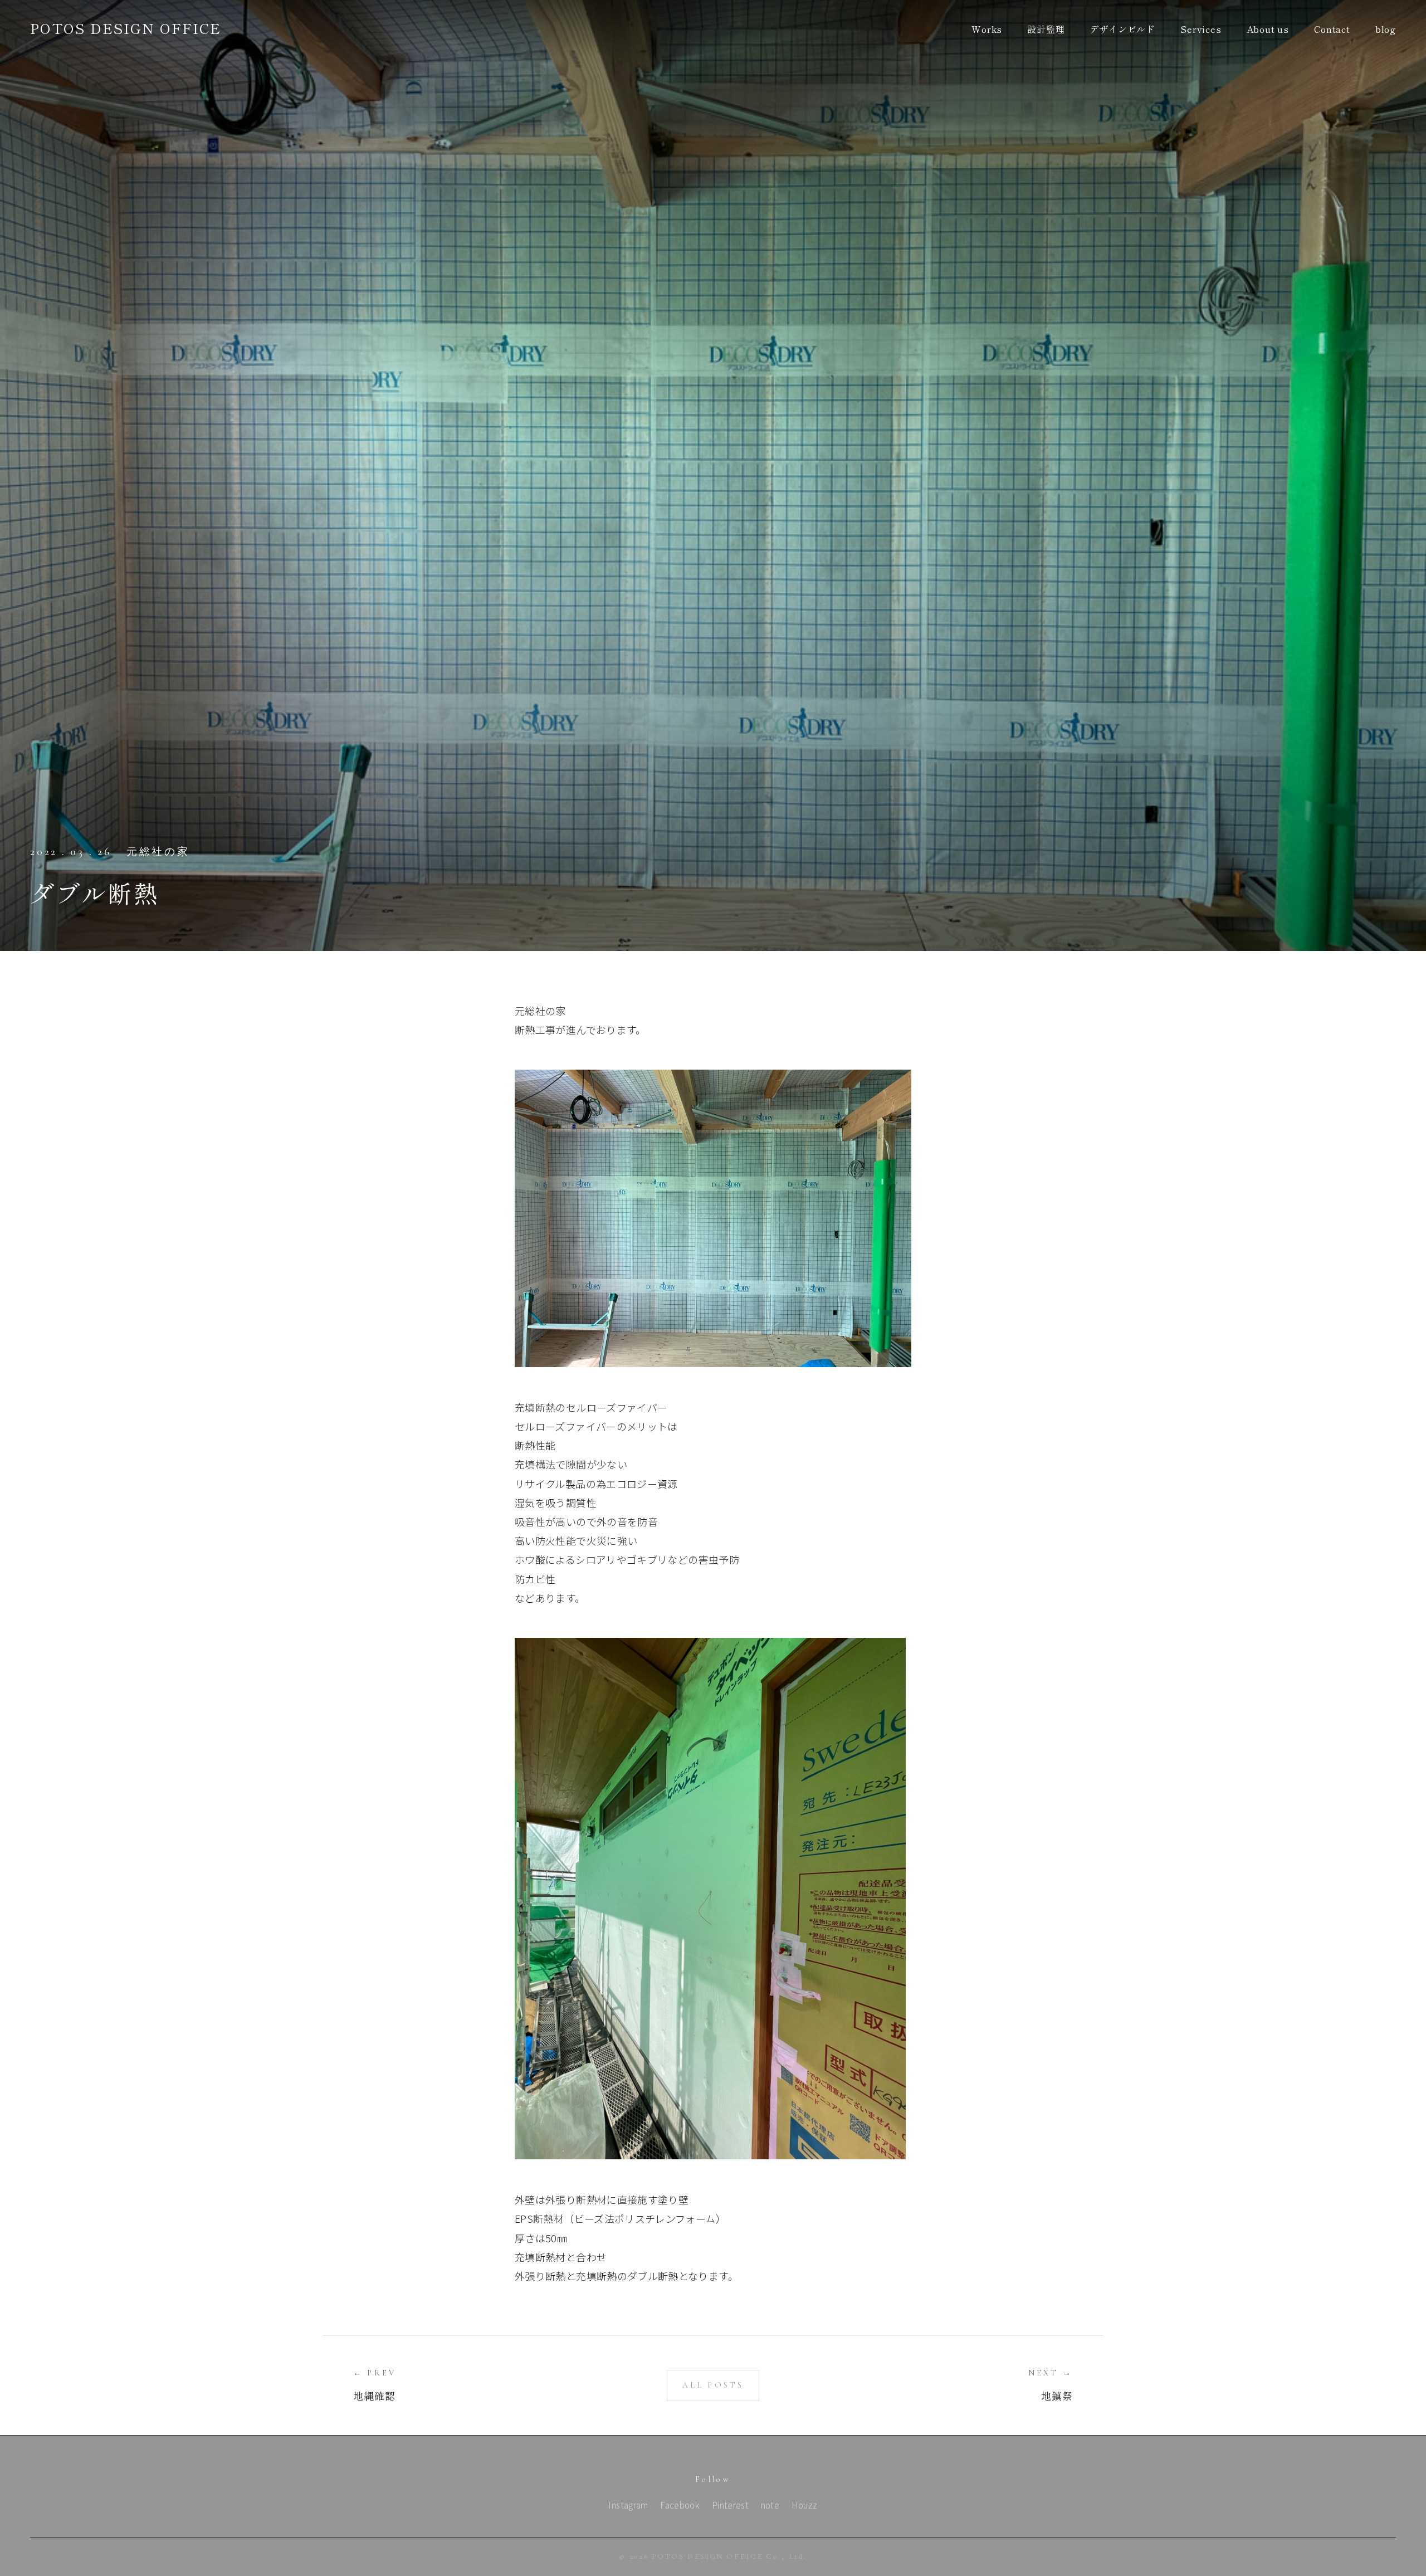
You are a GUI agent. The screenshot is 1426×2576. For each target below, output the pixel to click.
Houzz (805, 2505)
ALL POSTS (713, 2385)
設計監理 (1046, 29)
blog (1386, 29)
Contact (1332, 29)
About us (1268, 29)
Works (987, 29)
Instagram (628, 2505)
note (770, 2505)
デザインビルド (1122, 29)
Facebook (680, 2505)
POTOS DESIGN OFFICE (126, 28)
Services (1201, 29)
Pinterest (730, 2505)
